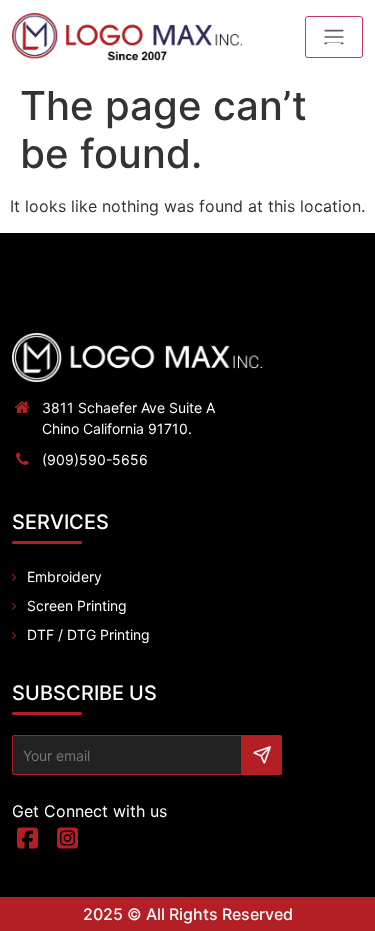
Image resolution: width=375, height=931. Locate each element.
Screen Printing (77, 605)
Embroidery (64, 576)
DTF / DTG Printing (88, 634)
